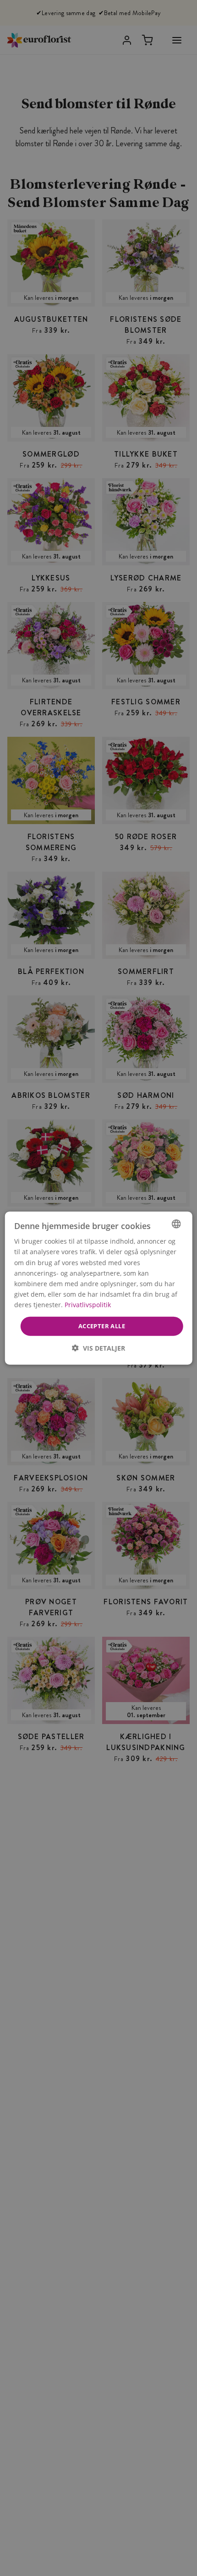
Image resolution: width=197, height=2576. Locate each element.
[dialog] (99, 1288)
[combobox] (176, 1224)
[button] (98, 1348)
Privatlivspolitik (88, 1305)
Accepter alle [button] (102, 1326)
